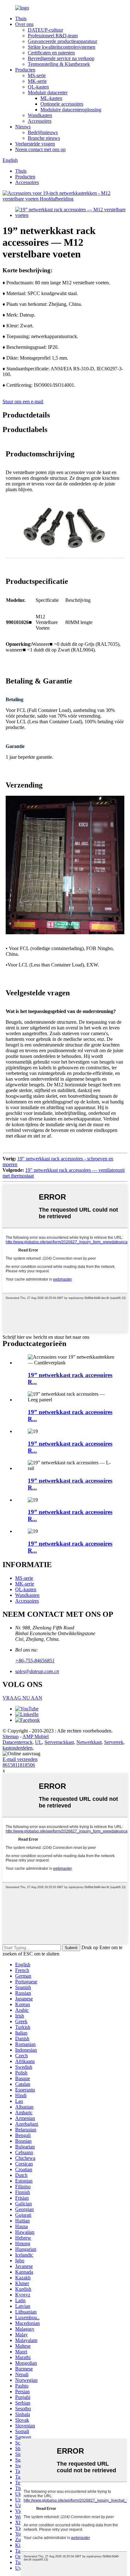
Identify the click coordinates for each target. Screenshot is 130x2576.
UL (38, 1742)
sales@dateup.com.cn (37, 1671)
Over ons (24, 24)
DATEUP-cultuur (45, 30)
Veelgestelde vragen (35, 144)
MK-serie (37, 81)
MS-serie (37, 75)
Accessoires (40, 121)
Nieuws (23, 127)
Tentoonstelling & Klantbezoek (59, 64)
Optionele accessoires (62, 104)
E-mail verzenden (20, 1759)
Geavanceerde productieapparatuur (62, 41)
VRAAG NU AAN (22, 1698)
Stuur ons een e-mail (23, 402)
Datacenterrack (18, 1742)
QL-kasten (38, 87)
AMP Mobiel (35, 1736)
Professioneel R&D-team (53, 36)
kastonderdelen (18, 1748)
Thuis (21, 19)
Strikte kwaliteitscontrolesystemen (62, 47)
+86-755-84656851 (35, 1661)
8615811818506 (19, 1765)
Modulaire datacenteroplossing (71, 110)
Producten (25, 70)
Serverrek (114, 1742)
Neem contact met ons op (40, 149)
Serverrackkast (59, 1742)
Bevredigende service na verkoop (61, 58)
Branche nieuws (44, 138)
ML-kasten (51, 98)
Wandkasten (40, 115)
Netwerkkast (89, 1742)
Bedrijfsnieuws (43, 132)
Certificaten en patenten (51, 53)
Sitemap (11, 1736)
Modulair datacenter (48, 93)
